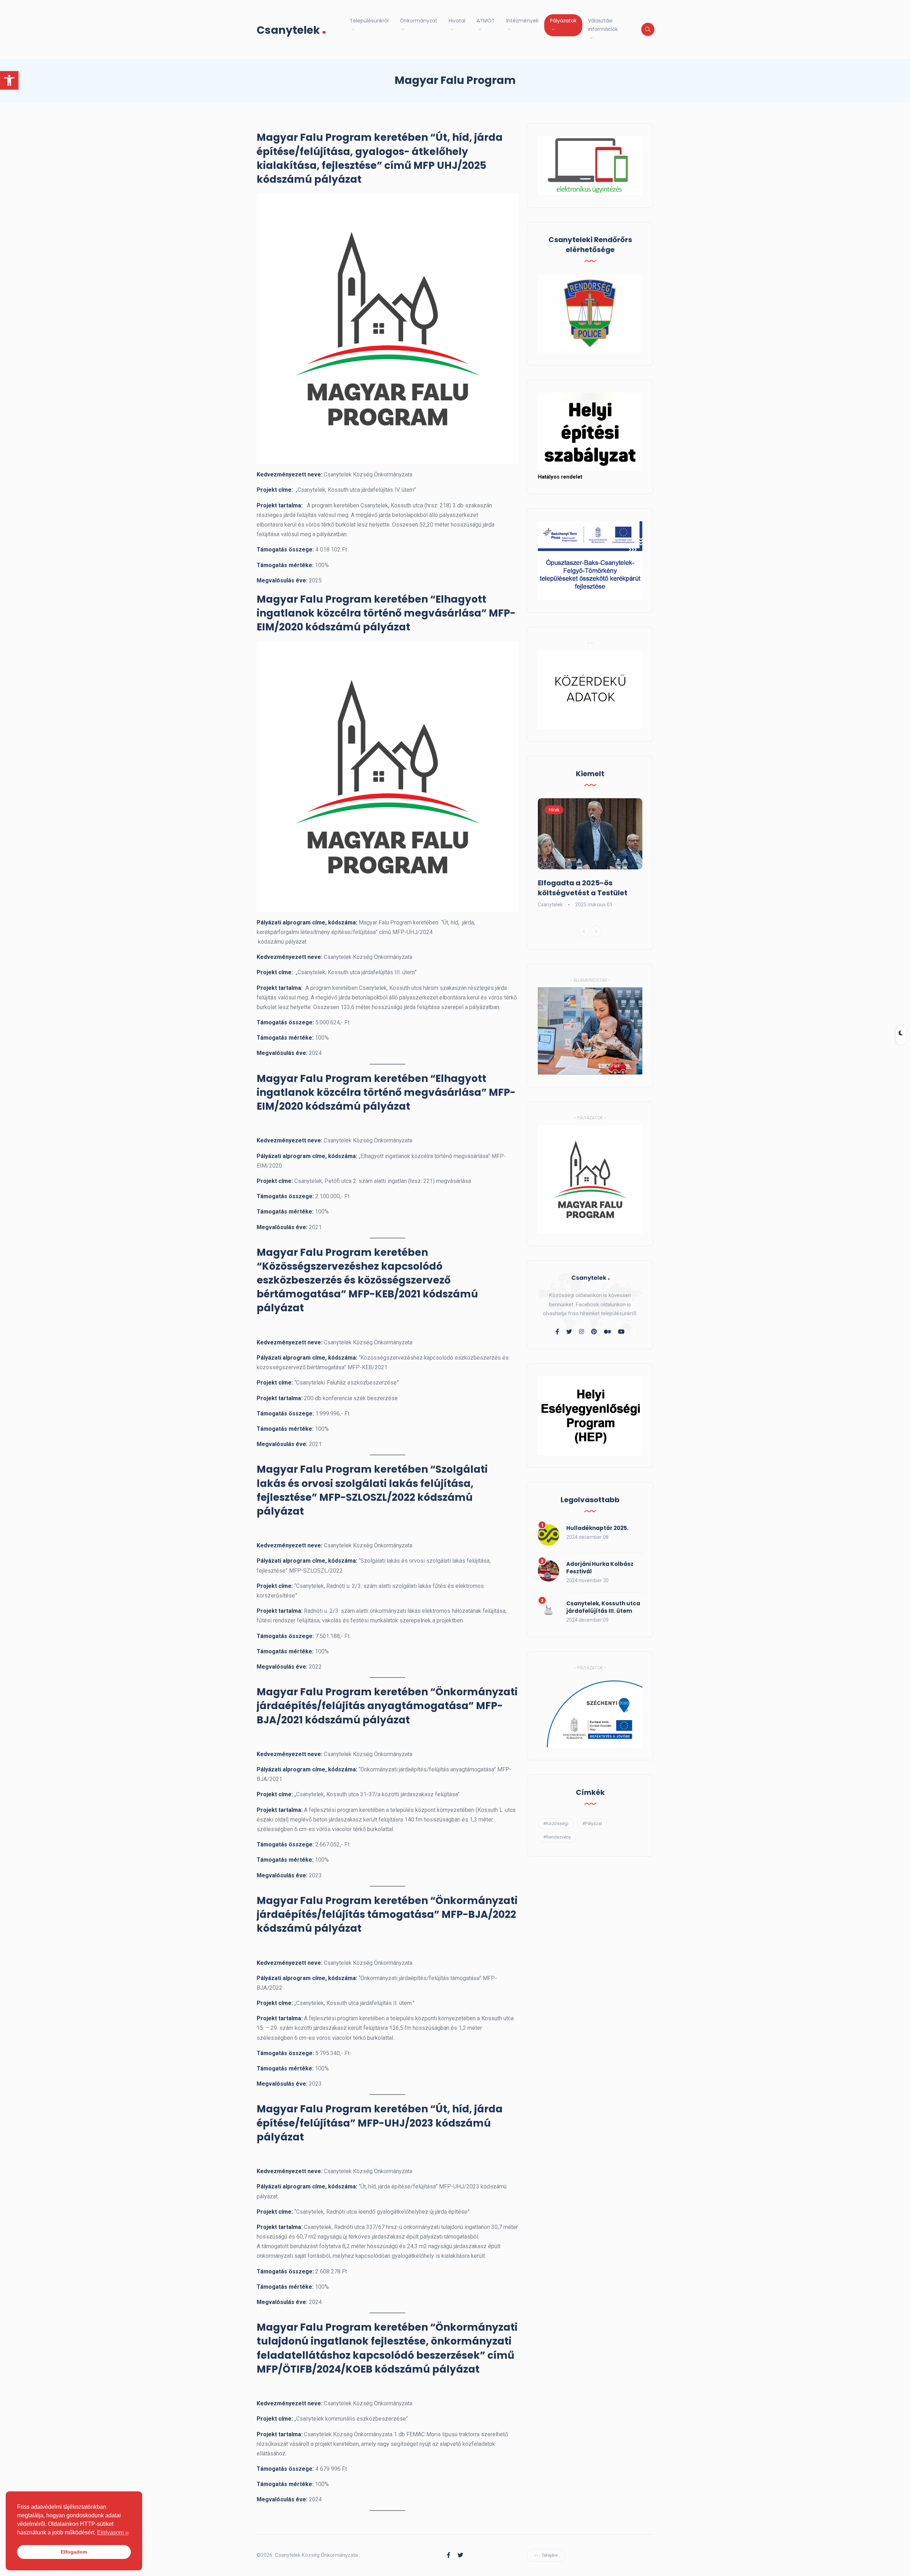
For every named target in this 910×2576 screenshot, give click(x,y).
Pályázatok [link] (563, 21)
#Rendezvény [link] (557, 1837)
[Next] (596, 932)
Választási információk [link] (603, 25)
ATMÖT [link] (486, 21)
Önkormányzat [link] (419, 21)
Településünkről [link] (369, 21)
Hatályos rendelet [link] (560, 477)
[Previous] (584, 932)
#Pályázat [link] (592, 1823)
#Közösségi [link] (556, 1823)
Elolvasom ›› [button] (113, 2532)
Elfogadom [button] (74, 2552)
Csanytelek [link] (291, 29)
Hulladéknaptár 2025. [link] (597, 1528)
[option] (590, 854)
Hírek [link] (554, 810)
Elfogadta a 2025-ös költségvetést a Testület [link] (583, 888)
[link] (9, 80)
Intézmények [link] (522, 21)
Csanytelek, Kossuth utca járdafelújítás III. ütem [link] (603, 1607)
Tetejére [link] (550, 2555)
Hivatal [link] (457, 21)
